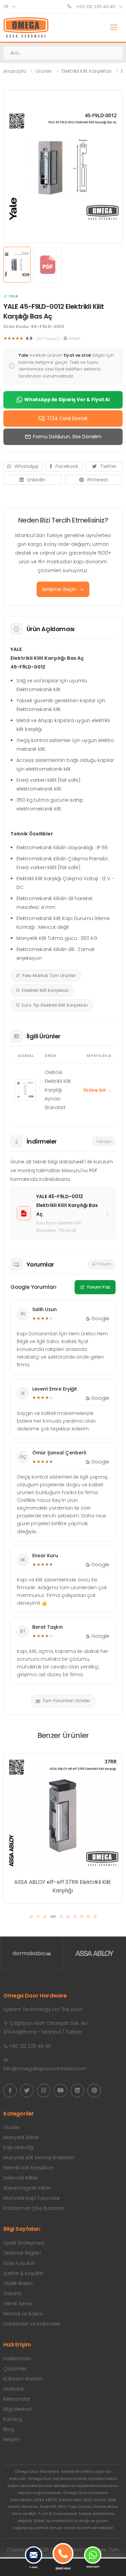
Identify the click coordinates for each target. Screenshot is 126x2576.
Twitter (108, 466)
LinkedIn (36, 480)
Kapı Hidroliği (18, 2148)
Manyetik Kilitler (21, 2137)
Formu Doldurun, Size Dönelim (67, 437)
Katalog (13, 2419)
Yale (13, 296)
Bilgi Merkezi (17, 2409)
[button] (31, 1917)
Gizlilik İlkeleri (18, 2283)
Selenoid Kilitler (21, 2178)
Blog (9, 2429)
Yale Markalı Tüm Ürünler (49, 975)
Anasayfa (15, 71)
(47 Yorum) (48, 339)
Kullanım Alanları (23, 2379)
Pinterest (98, 480)
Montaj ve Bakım (23, 2314)
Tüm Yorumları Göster (66, 1701)
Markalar (14, 2389)
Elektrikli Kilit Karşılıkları (87, 71)
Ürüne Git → (97, 1090)
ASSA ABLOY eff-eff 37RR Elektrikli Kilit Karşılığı (62, 1886)
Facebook (67, 466)
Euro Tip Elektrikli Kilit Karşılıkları (55, 1005)
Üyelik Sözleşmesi (24, 2243)
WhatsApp (27, 466)
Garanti (12, 2293)
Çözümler (15, 2369)
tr (6, 7)
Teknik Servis (18, 2304)
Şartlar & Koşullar (23, 2273)
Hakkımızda (17, 2359)
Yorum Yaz (98, 1287)
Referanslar (17, 2399)
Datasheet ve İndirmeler (32, 2324)
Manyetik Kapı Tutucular (32, 2198)
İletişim (11, 2439)
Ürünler (44, 71)
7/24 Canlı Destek (67, 418)
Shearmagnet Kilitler (27, 2188)
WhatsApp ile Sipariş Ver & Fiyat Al (67, 399)
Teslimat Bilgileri (22, 2253)
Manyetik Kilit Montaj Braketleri (39, 2158)
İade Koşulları (19, 2263)
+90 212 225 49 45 (95, 7)
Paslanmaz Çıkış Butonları (34, 2208)
